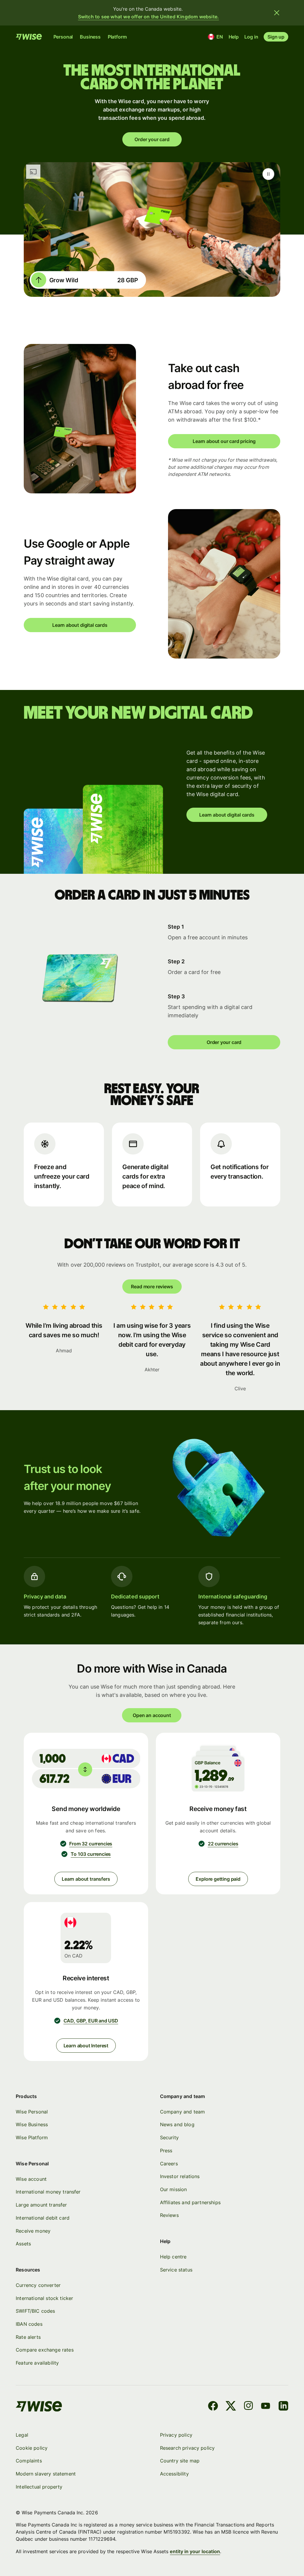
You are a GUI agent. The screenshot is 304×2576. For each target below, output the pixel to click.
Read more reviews (152, 1287)
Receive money (33, 2231)
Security (169, 2137)
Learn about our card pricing (224, 441)
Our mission (174, 2189)
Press (166, 2151)
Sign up (276, 37)
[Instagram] (248, 2407)
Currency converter (38, 2285)
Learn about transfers (86, 1879)
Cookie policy (32, 2448)
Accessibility (174, 2474)
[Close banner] (277, 13)
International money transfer (48, 2192)
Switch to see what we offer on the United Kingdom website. (149, 17)
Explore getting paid (218, 1879)
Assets (23, 2244)
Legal (22, 2435)
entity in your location (195, 2551)
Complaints (29, 2461)
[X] (231, 2407)
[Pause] (268, 174)
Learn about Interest (86, 2046)
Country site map (180, 2461)
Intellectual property (39, 2487)
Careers (169, 2164)
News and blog (177, 2124)
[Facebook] (213, 2407)
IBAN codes (29, 2324)
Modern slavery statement (46, 2474)
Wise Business (32, 2124)
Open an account (152, 1715)
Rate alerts (28, 2337)
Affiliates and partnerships (190, 2202)
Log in (251, 37)
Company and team (183, 2112)
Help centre (173, 2257)
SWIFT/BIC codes (35, 2311)
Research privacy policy (187, 2448)
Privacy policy (176, 2435)
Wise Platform (32, 2137)
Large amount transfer (41, 2205)
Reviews (169, 2215)
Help (234, 37)
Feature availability (37, 2363)
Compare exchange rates (45, 2350)
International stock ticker (44, 2298)
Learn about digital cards (80, 625)
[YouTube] (266, 2407)
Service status (176, 2270)
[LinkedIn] (283, 2407)
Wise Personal (32, 2112)
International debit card (43, 2218)
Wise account (31, 2179)
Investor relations (180, 2176)
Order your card (152, 139)
